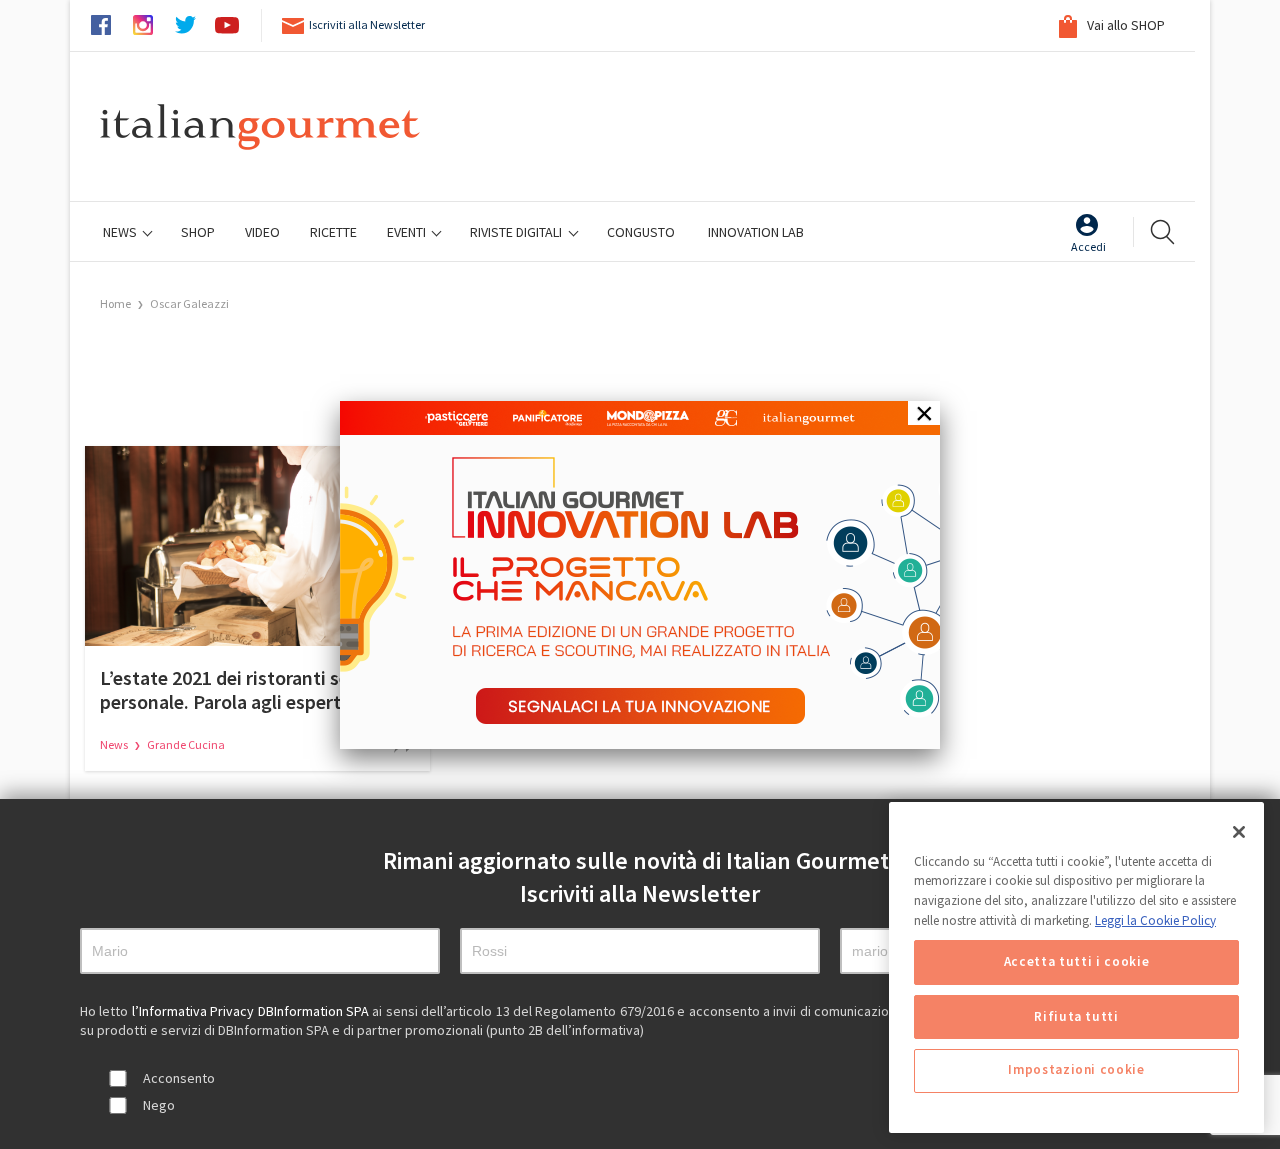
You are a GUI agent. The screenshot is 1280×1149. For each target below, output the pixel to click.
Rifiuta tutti (1076, 1016)
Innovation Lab (756, 232)
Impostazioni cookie (1076, 1070)
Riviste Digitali (517, 232)
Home (115, 303)
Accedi (1088, 246)
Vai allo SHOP (1124, 25)
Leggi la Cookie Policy (1155, 920)
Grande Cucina (186, 744)
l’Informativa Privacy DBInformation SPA (252, 1011)
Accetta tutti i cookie (1076, 962)
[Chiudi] (1239, 832)
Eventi (408, 232)
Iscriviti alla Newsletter (367, 24)
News (121, 232)
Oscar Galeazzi (189, 303)
